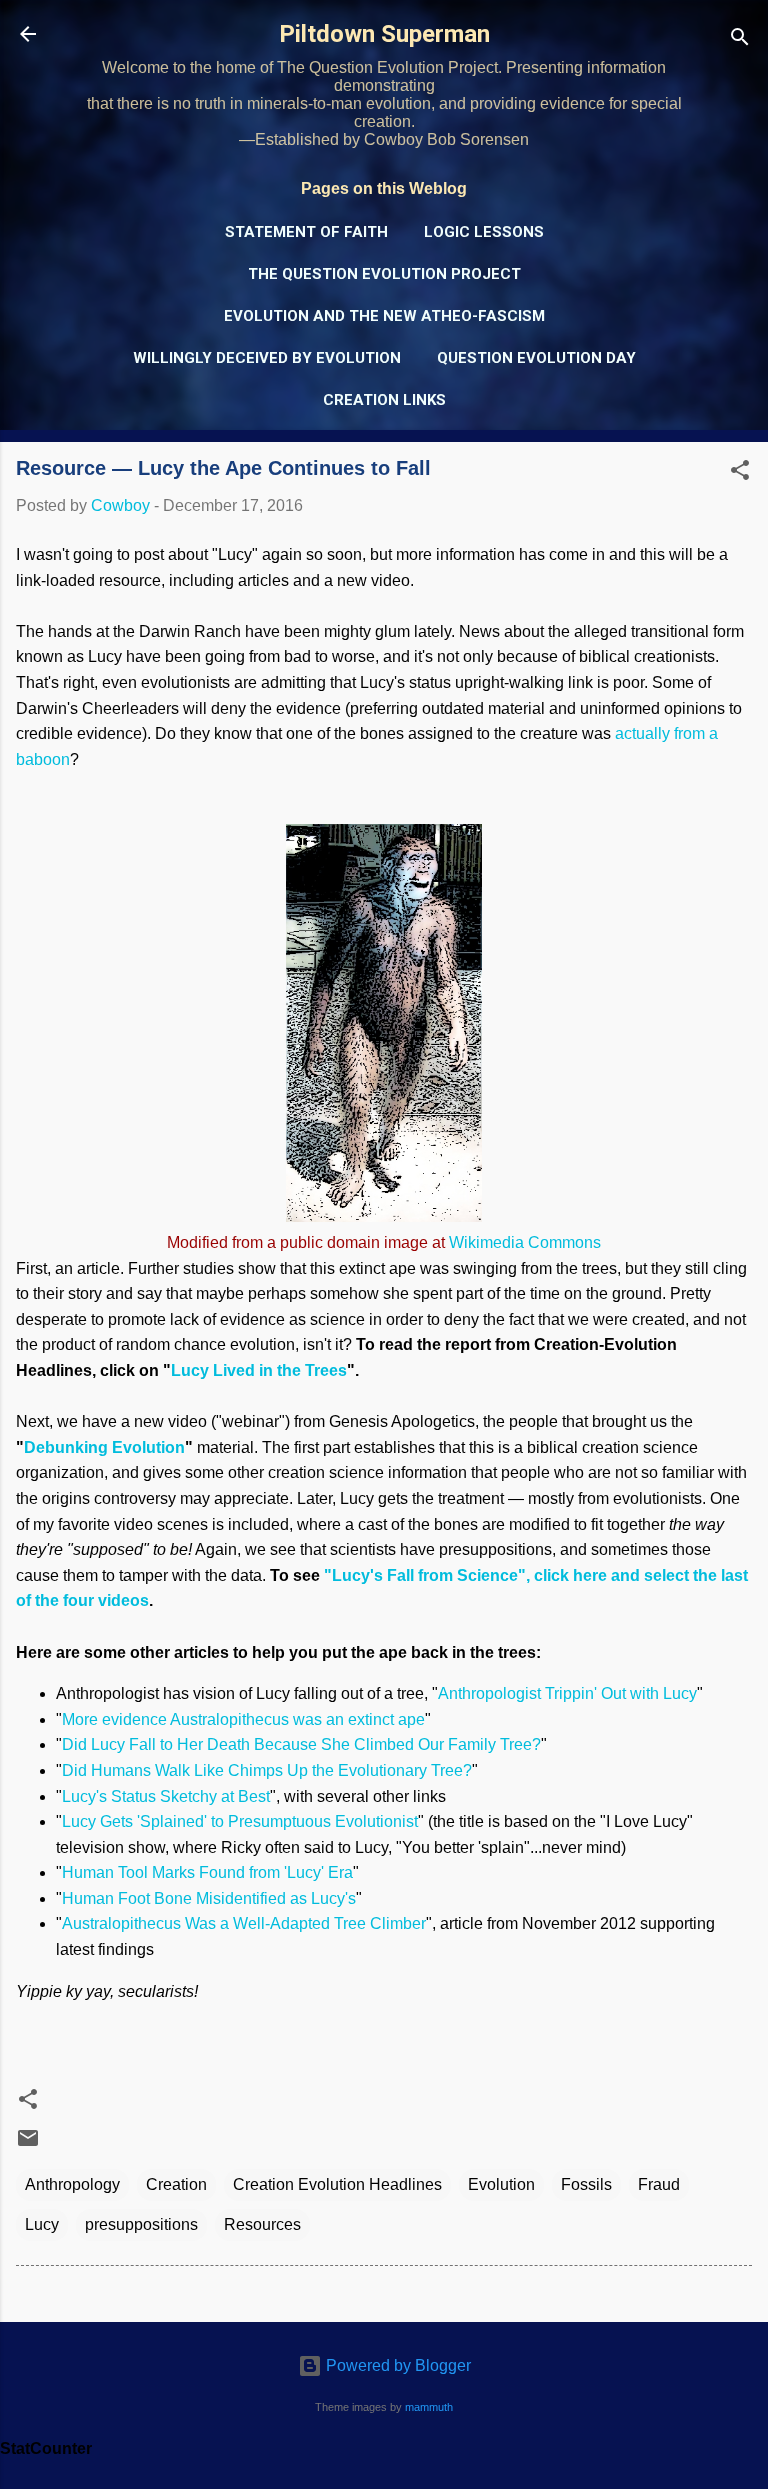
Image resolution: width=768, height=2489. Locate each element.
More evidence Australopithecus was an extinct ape (243, 1719)
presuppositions (141, 2224)
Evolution (501, 2184)
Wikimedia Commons (525, 1242)
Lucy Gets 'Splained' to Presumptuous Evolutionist (240, 1821)
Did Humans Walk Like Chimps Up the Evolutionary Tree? (267, 1770)
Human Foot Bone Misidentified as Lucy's (209, 1898)
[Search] (740, 40)
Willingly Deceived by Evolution (267, 358)
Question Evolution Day (536, 358)
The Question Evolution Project (384, 274)
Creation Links (384, 400)
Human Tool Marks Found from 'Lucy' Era (207, 1872)
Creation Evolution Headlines (337, 2184)
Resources (262, 2224)
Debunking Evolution (104, 1447)
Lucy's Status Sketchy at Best (166, 1796)
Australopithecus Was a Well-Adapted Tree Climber (244, 1923)
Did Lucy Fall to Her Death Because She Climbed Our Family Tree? (301, 1744)
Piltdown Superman (384, 34)
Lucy (42, 2224)
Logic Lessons (484, 232)
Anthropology (72, 2184)
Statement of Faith (306, 232)
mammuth (429, 2407)
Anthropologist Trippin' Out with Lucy (567, 1693)
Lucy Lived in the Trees (259, 1370)
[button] (740, 473)
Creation (176, 2184)
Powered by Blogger (396, 2365)
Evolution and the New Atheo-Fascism (384, 316)
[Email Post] (28, 2144)
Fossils (586, 2184)
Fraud (659, 2184)
